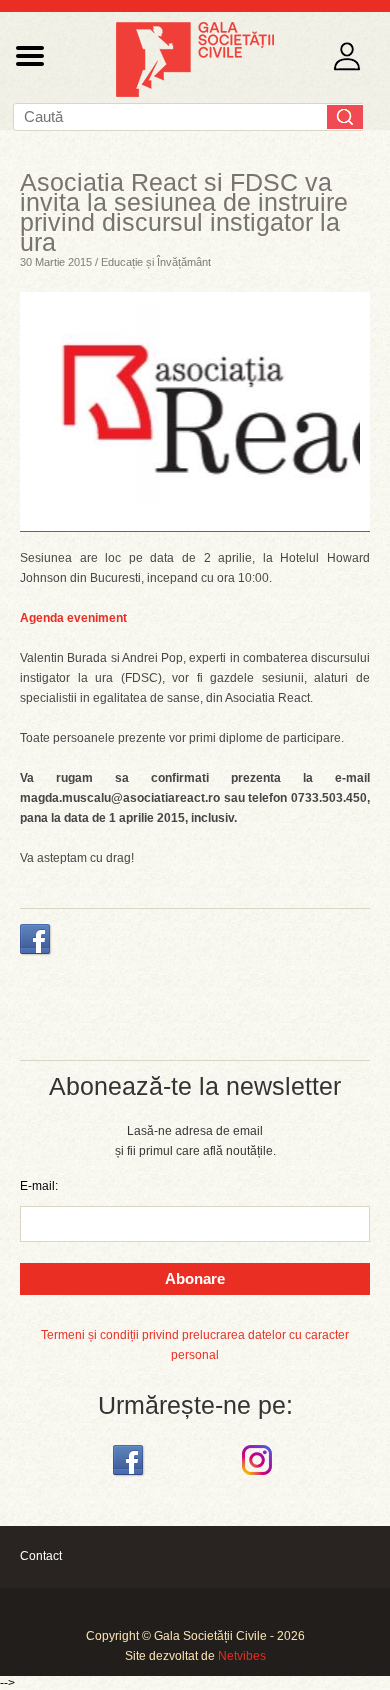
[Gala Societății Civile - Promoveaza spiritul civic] (195, 93)
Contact (41, 1556)
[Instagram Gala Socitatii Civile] (259, 1476)
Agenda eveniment (73, 618)
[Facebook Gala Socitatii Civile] (130, 1476)
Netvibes (242, 1656)
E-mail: (39, 1186)
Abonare (195, 1278)
